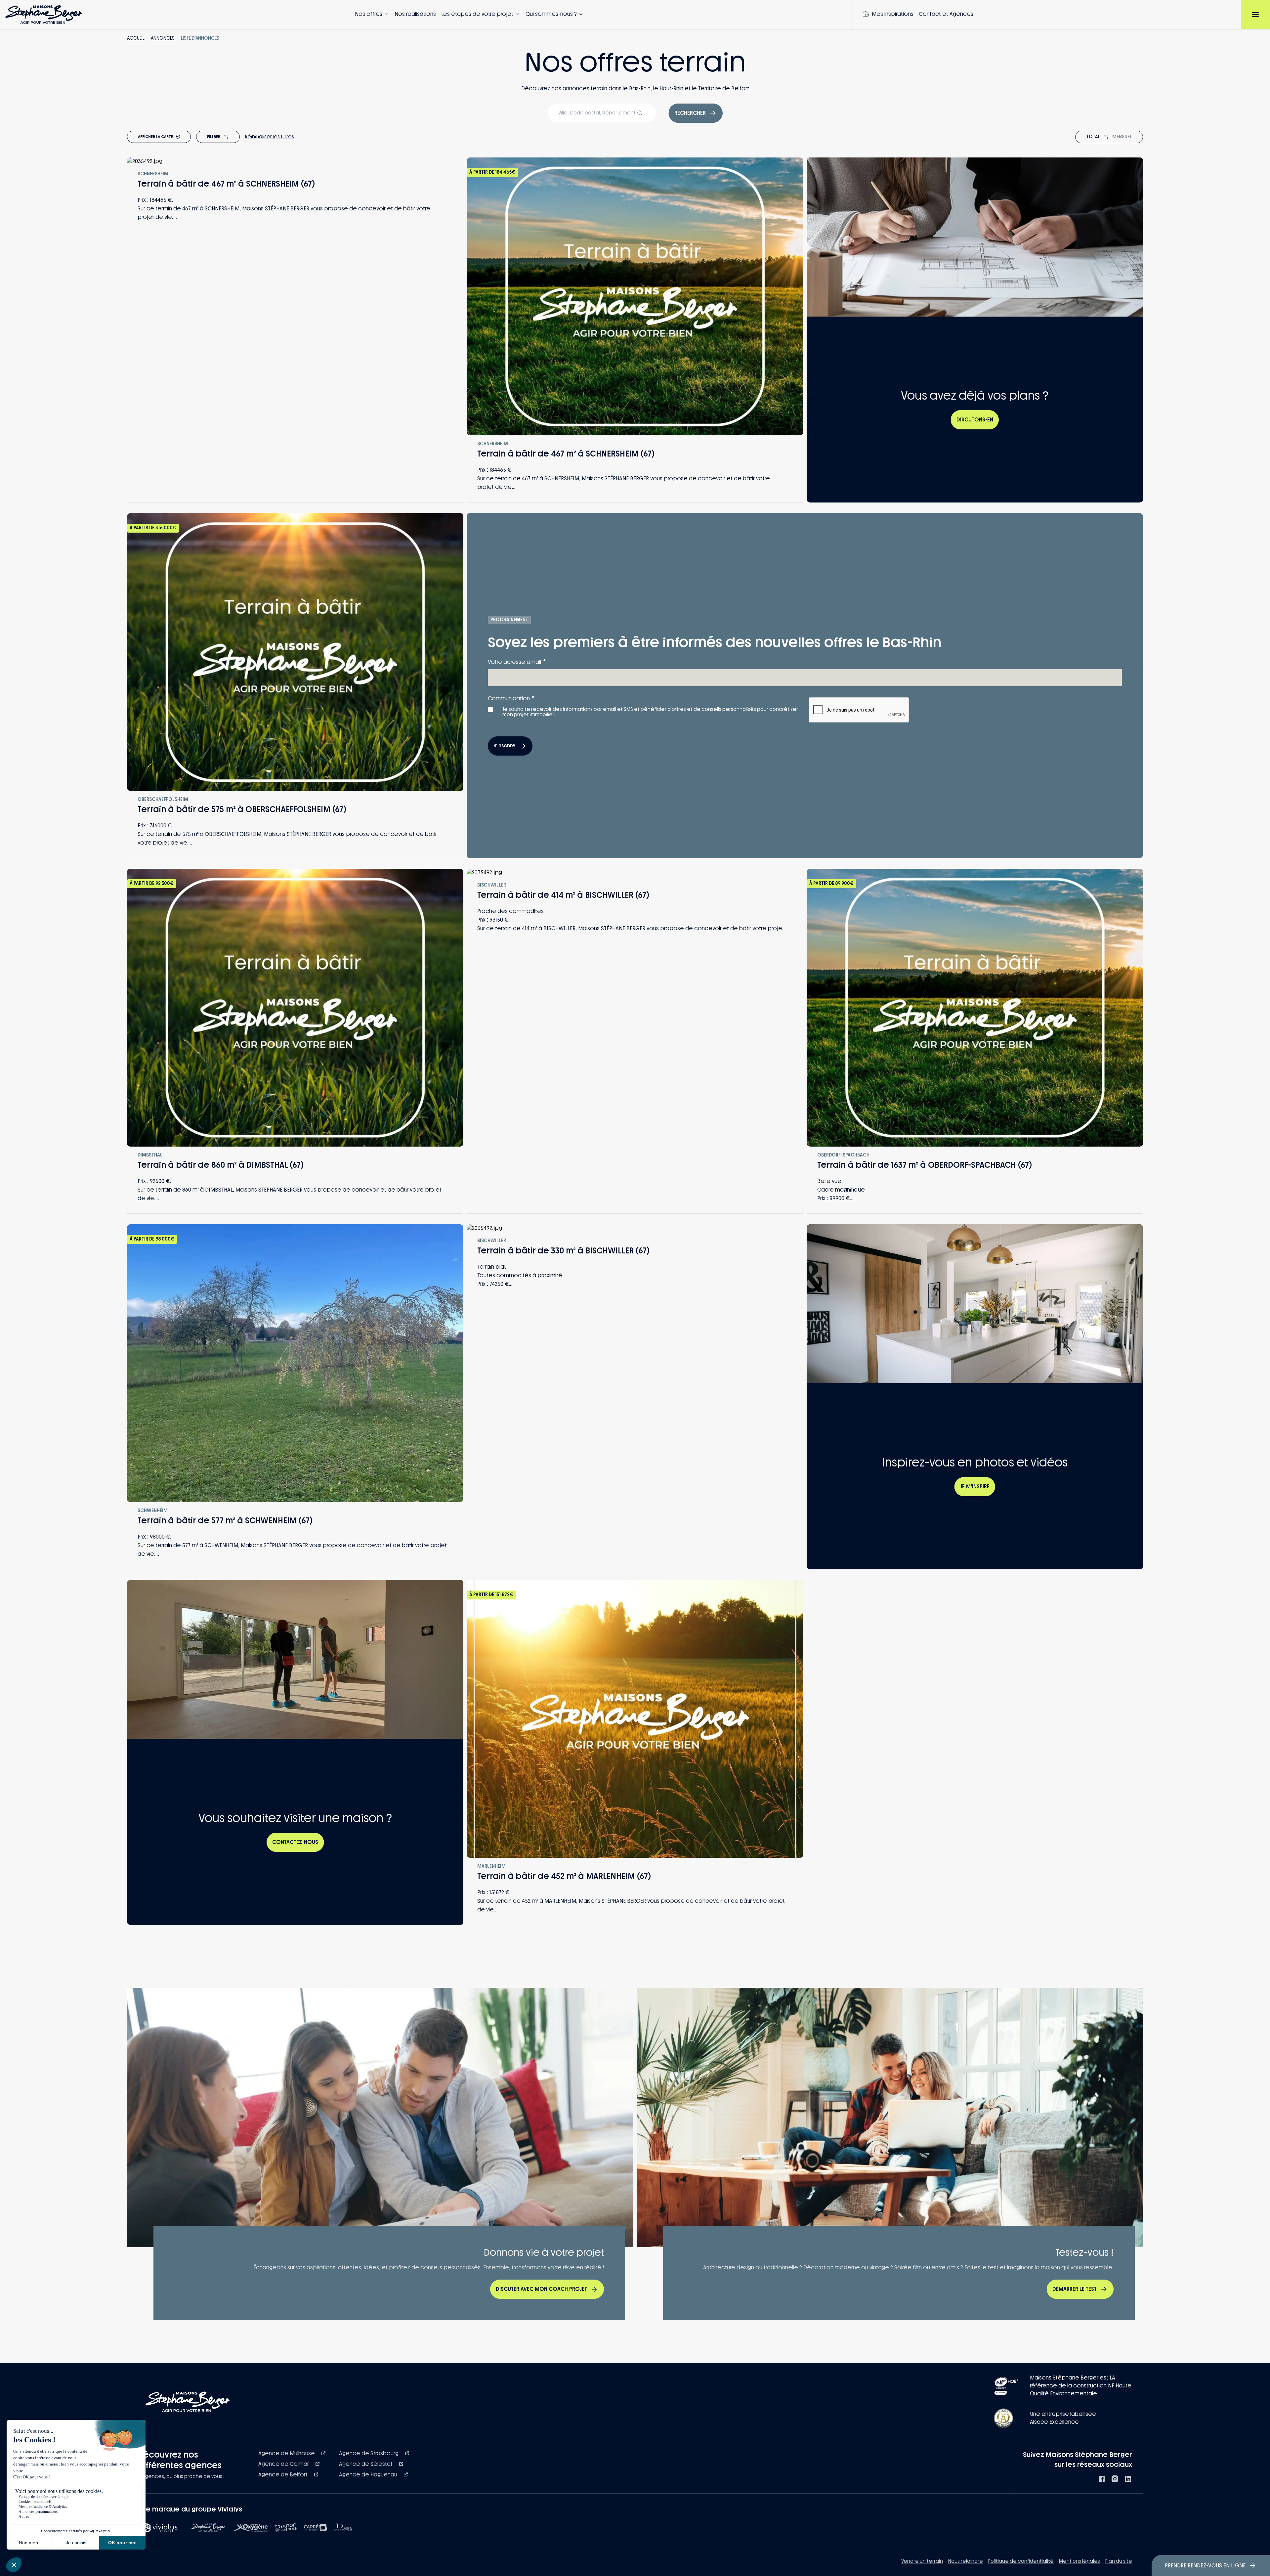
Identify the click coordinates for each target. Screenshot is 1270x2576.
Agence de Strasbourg (369, 2453)
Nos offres (369, 14)
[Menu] (1255, 15)
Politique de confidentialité (1021, 2561)
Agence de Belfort (284, 2475)
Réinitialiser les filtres (270, 137)
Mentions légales (1079, 2561)
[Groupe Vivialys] (161, 2528)
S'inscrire (505, 746)
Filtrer (214, 137)
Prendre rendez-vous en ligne (1205, 2566)
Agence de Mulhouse (287, 2453)
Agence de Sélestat (366, 2464)
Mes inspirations (893, 14)
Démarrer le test (1075, 2289)
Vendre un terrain (922, 2561)
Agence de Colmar (284, 2464)
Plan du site (1119, 2561)
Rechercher (690, 113)
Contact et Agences (946, 14)
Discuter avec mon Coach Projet (541, 2289)
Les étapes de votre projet (477, 14)
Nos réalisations (415, 14)
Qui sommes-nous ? (551, 14)
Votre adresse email (517, 662)
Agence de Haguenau (369, 2475)
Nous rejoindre (966, 2561)
